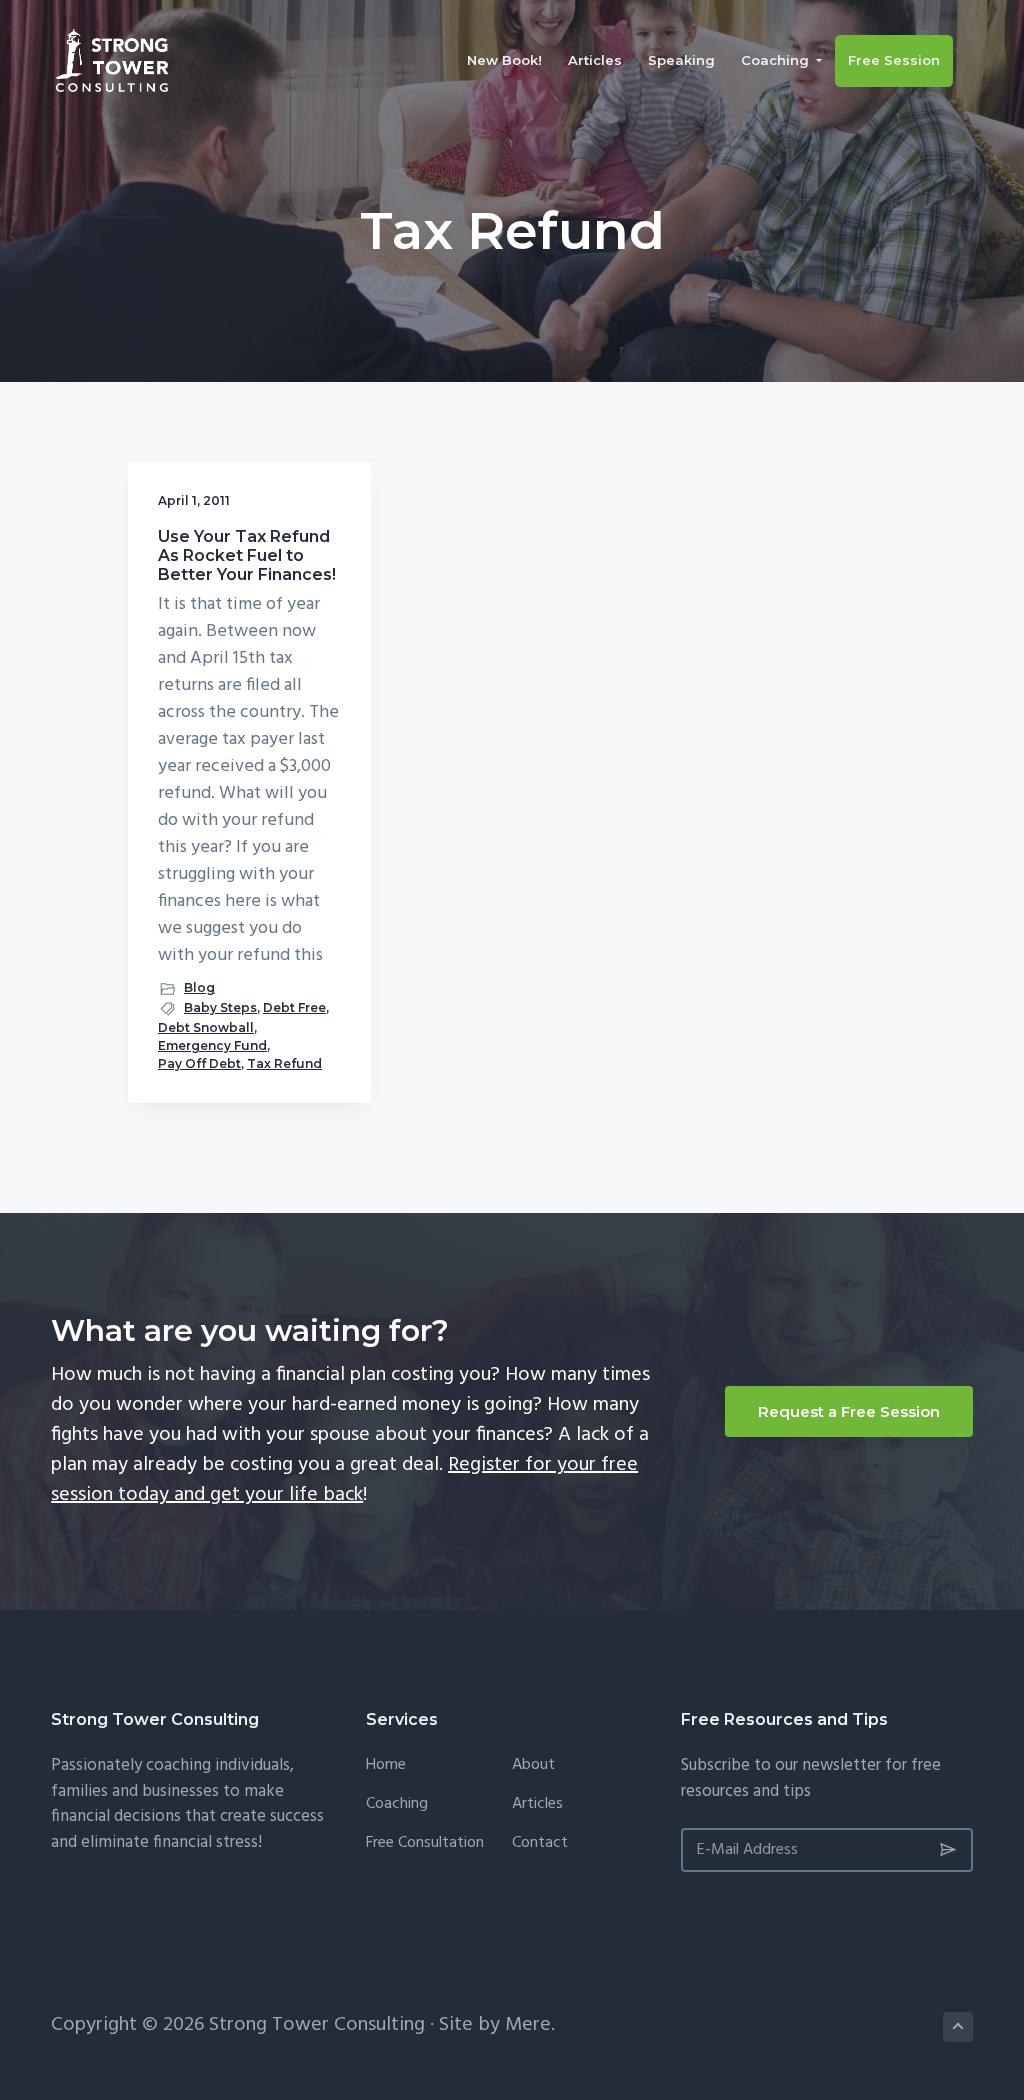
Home (386, 1765)
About (533, 1765)
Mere (528, 2025)
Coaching (397, 1804)
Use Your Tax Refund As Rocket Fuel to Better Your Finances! (247, 555)
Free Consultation (425, 1843)
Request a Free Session (849, 1411)
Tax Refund (284, 1063)
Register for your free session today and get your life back (344, 1480)
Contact (540, 1843)
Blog (199, 987)
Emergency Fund (212, 1045)
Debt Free (294, 1007)
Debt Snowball (206, 1027)
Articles (537, 1804)
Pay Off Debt (199, 1063)
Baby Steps (220, 1007)
